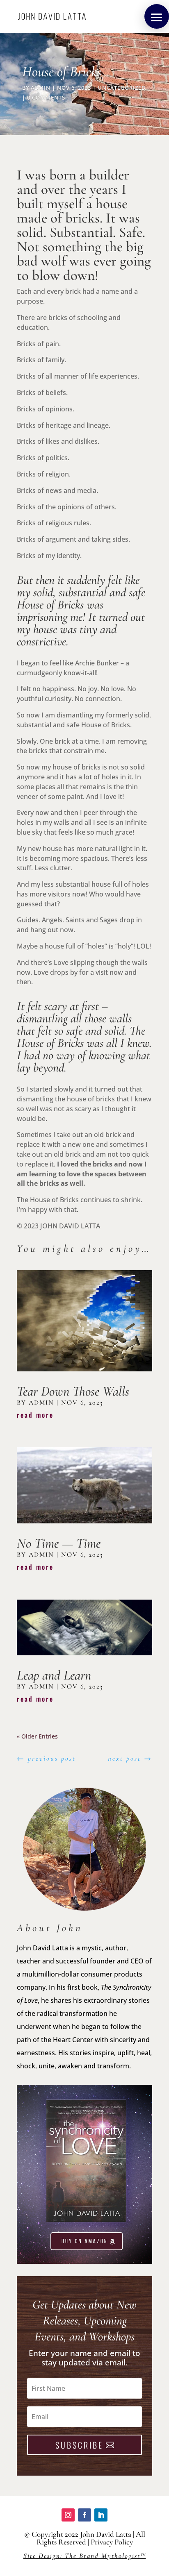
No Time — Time (59, 1543)
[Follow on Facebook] (84, 2515)
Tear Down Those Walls (73, 1391)
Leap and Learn (54, 1675)
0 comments (46, 98)
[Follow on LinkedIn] (101, 2515)
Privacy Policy (112, 2542)
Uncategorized (122, 88)
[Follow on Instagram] (68, 2515)
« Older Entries (37, 1736)
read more (35, 1415)
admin (41, 88)
